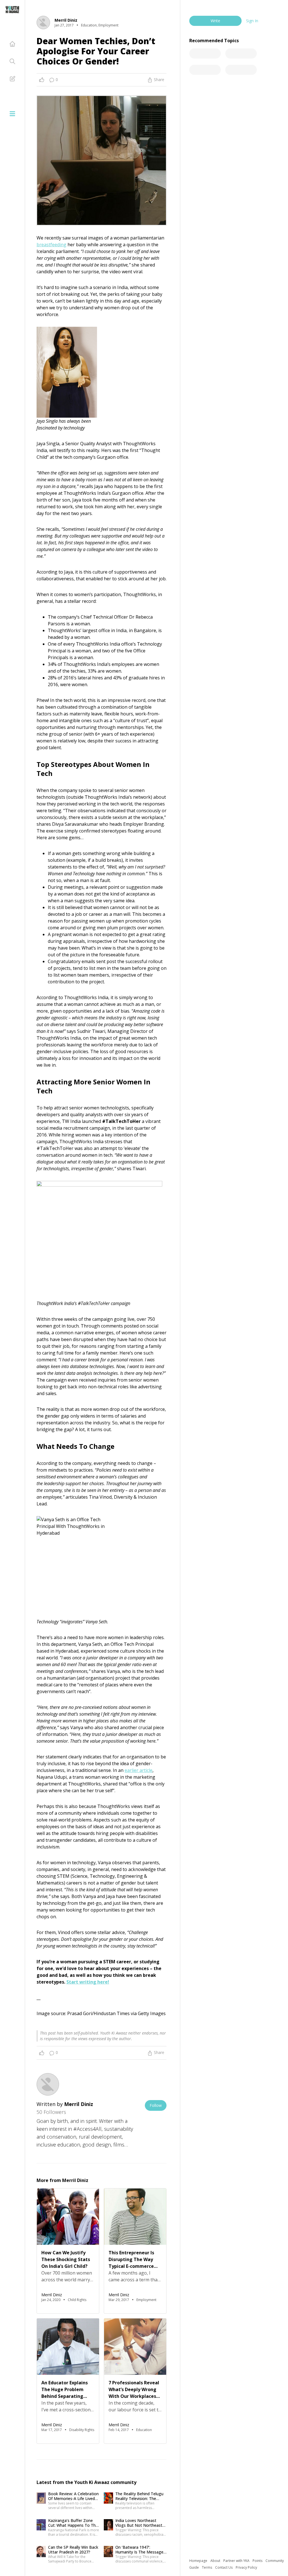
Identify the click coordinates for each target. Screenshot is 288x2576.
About (216, 2561)
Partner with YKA (237, 2561)
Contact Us (224, 2567)
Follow (156, 2105)
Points (258, 2561)
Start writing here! (88, 1982)
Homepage (199, 2561)
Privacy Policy (246, 2567)
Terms (207, 2567)
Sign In (252, 21)
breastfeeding (51, 245)
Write (215, 21)
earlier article (139, 1770)
